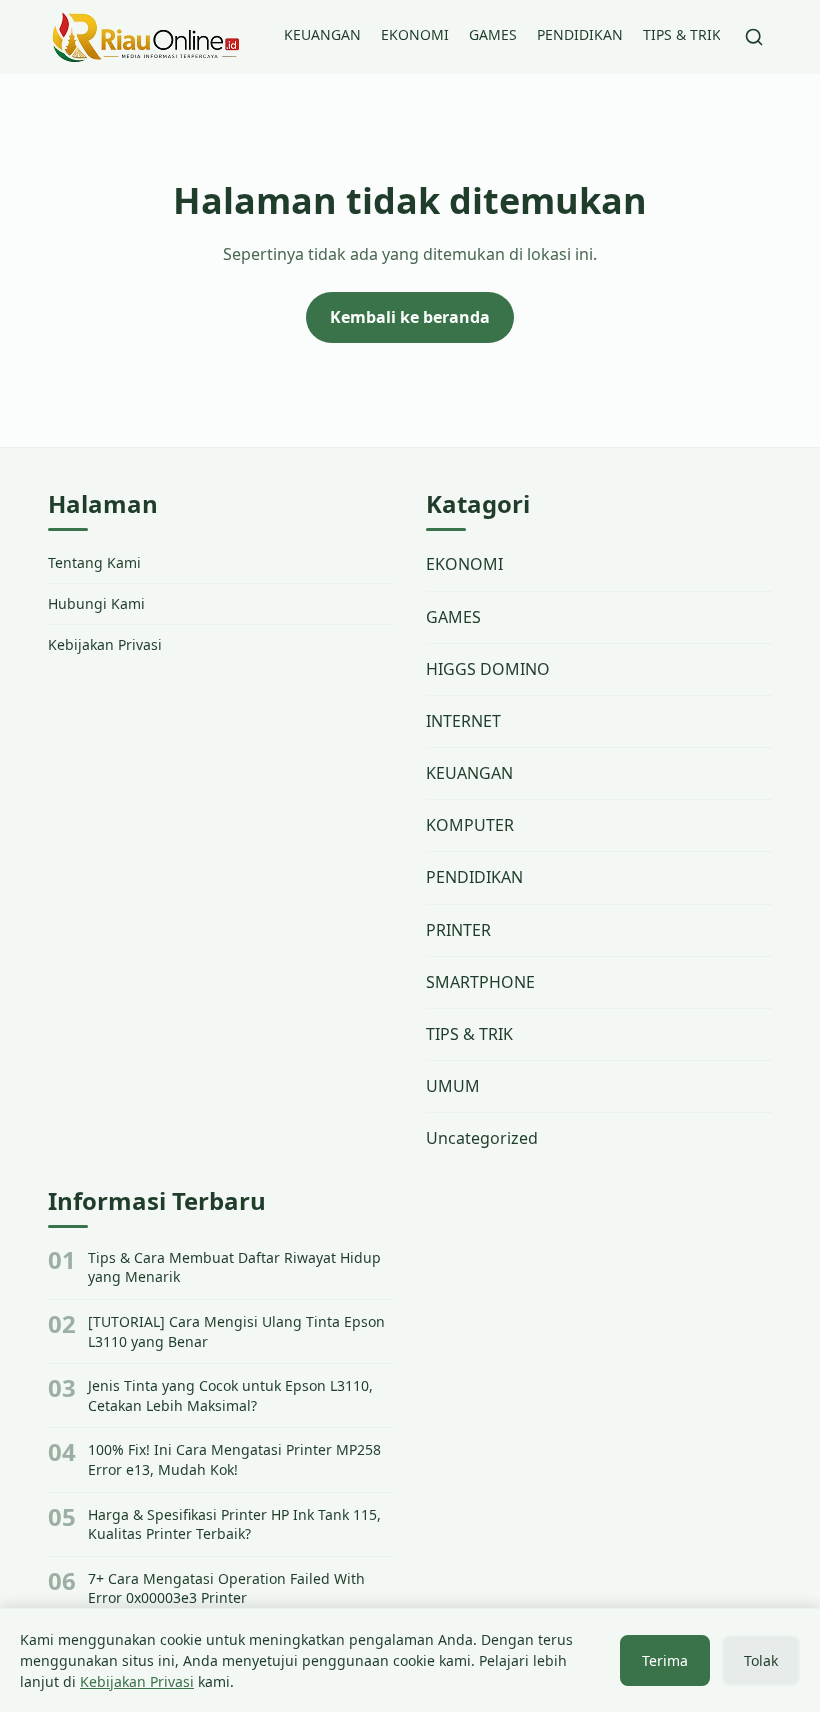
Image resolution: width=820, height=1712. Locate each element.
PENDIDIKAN (580, 34)
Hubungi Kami (96, 603)
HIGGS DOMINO (488, 669)
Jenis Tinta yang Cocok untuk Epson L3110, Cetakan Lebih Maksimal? (230, 1395)
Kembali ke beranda (410, 317)
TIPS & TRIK (682, 34)
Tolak (761, 1660)
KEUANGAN (322, 34)
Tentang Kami (94, 562)
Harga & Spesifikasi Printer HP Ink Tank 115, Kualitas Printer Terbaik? (234, 1524)
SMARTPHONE (480, 982)
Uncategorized (482, 1138)
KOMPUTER (470, 825)
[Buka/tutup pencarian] (754, 37)
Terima (665, 1660)
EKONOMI (415, 34)
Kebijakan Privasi (105, 644)
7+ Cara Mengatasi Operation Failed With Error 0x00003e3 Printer (226, 1588)
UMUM (453, 1086)
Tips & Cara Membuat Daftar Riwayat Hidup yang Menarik (234, 1267)
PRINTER (458, 930)
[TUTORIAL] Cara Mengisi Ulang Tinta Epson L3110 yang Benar (236, 1331)
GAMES (493, 34)
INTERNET (463, 721)
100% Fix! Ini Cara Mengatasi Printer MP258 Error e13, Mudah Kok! (234, 1459)
